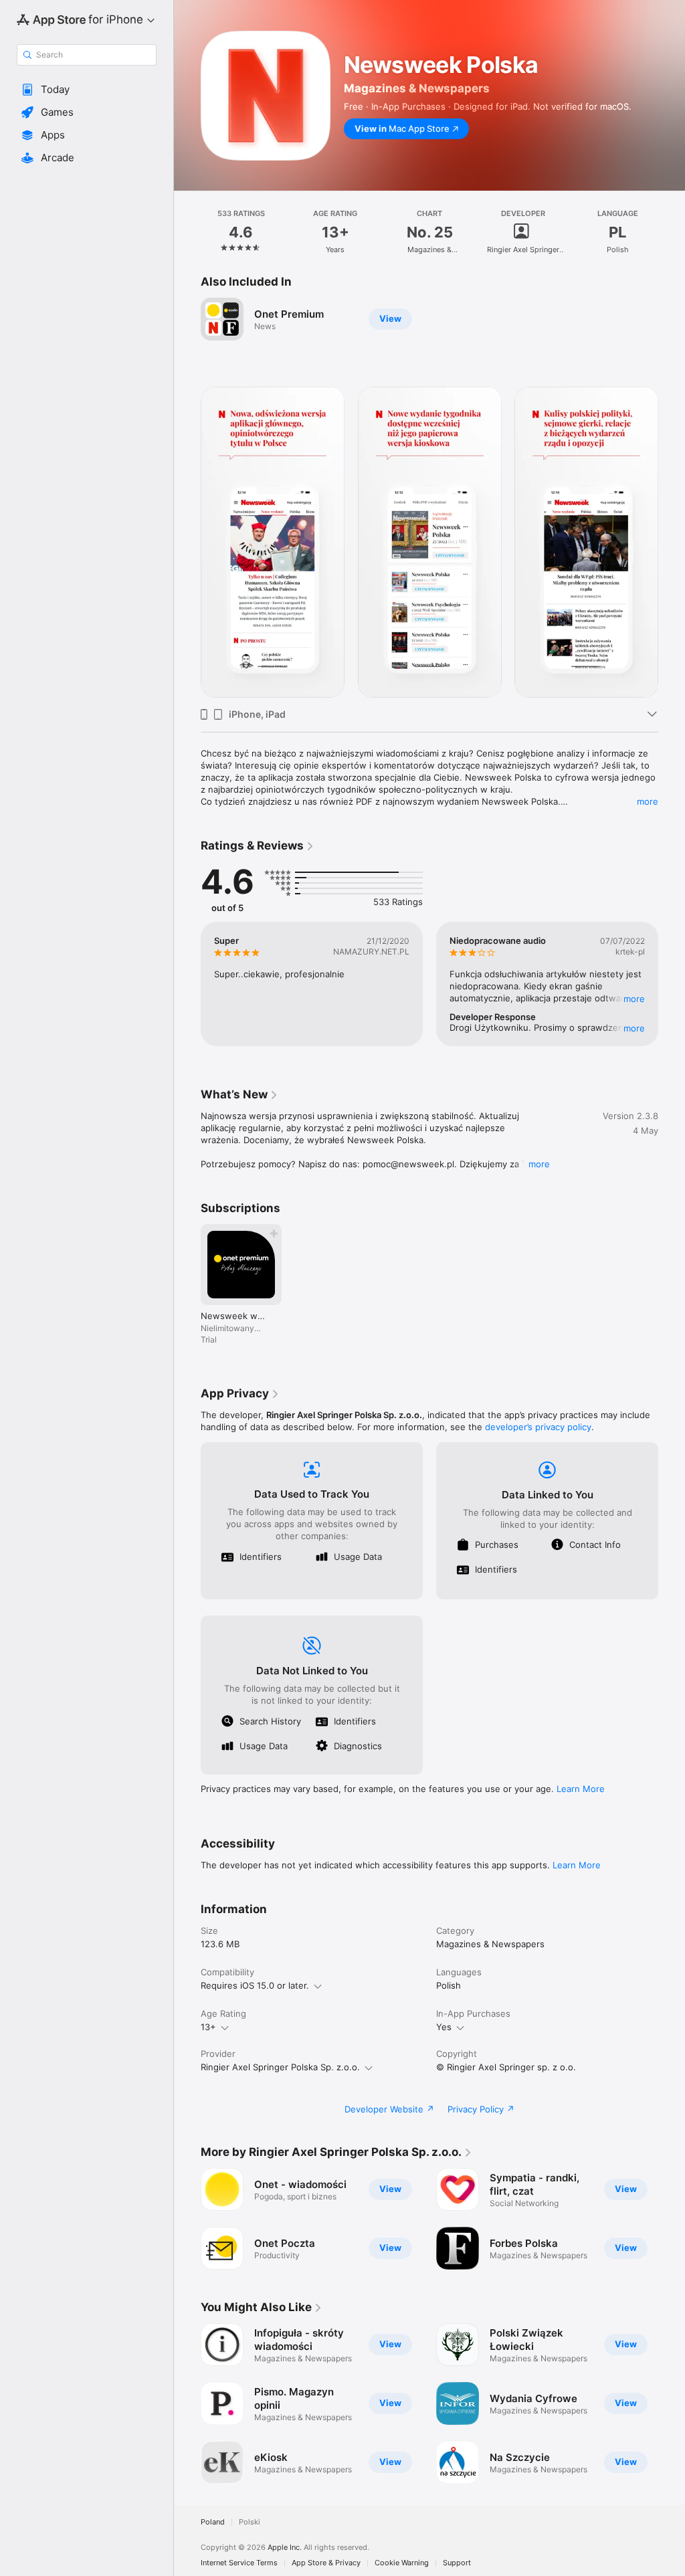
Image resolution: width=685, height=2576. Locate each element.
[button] (87, 90)
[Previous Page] (187, 232)
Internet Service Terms (239, 2563)
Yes (444, 2027)
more (648, 801)
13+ (208, 2027)
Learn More (581, 1789)
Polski (250, 2522)
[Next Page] (672, 232)
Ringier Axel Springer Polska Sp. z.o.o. (280, 2067)
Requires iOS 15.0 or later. (255, 1985)
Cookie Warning (402, 2563)
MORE (634, 999)
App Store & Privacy (326, 2563)
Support (457, 2563)
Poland (213, 2522)
